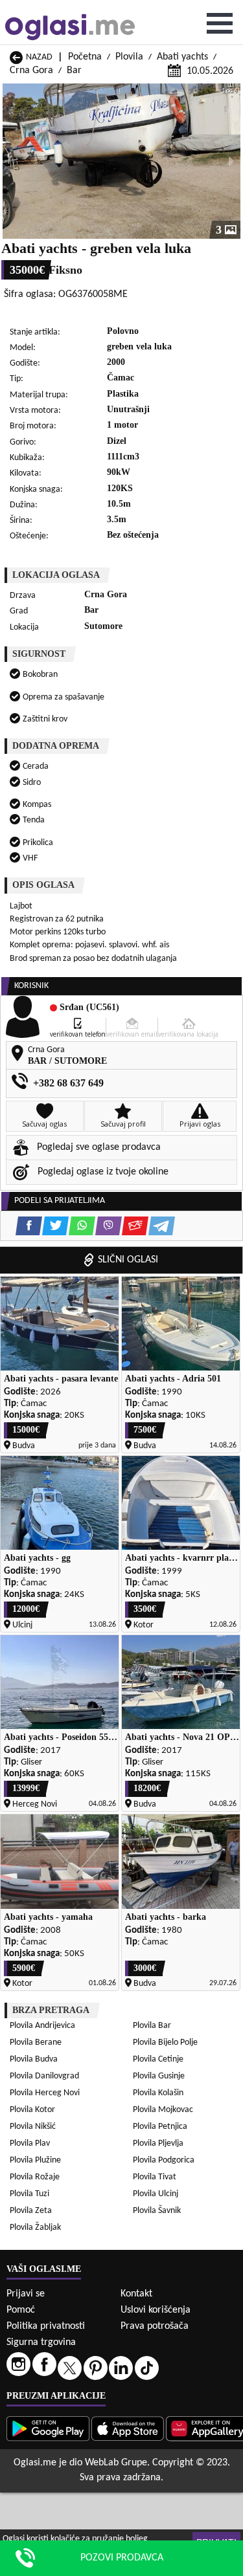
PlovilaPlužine (35, 2160)
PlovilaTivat (155, 2177)
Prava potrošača (155, 2326)
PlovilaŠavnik (157, 2211)
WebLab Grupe (116, 2463)
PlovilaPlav (30, 2143)
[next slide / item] (231, 161)
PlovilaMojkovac (163, 2110)
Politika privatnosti (46, 2326)
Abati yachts (182, 57)
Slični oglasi (128, 1260)
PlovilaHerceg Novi (45, 2093)
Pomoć (21, 2310)
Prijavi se (26, 2294)
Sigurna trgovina (41, 2342)
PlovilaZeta (31, 2211)
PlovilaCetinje (158, 2059)
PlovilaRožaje (35, 2177)
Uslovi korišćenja (156, 2310)
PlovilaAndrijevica (42, 2026)
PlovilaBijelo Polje (165, 2042)
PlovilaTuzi (29, 2194)
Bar (74, 71)
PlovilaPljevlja (158, 2143)
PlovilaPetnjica (160, 2127)
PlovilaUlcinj (156, 2194)
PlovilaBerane (36, 2042)
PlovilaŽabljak (35, 2228)
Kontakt (136, 2294)
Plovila (129, 57)
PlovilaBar (152, 2026)
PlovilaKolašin (158, 2093)
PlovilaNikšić (33, 2127)
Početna (85, 57)
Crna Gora (31, 71)
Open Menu (220, 23)
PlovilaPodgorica (164, 2160)
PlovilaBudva (34, 2059)
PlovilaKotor (32, 2110)
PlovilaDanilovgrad (44, 2076)
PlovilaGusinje (159, 2076)
